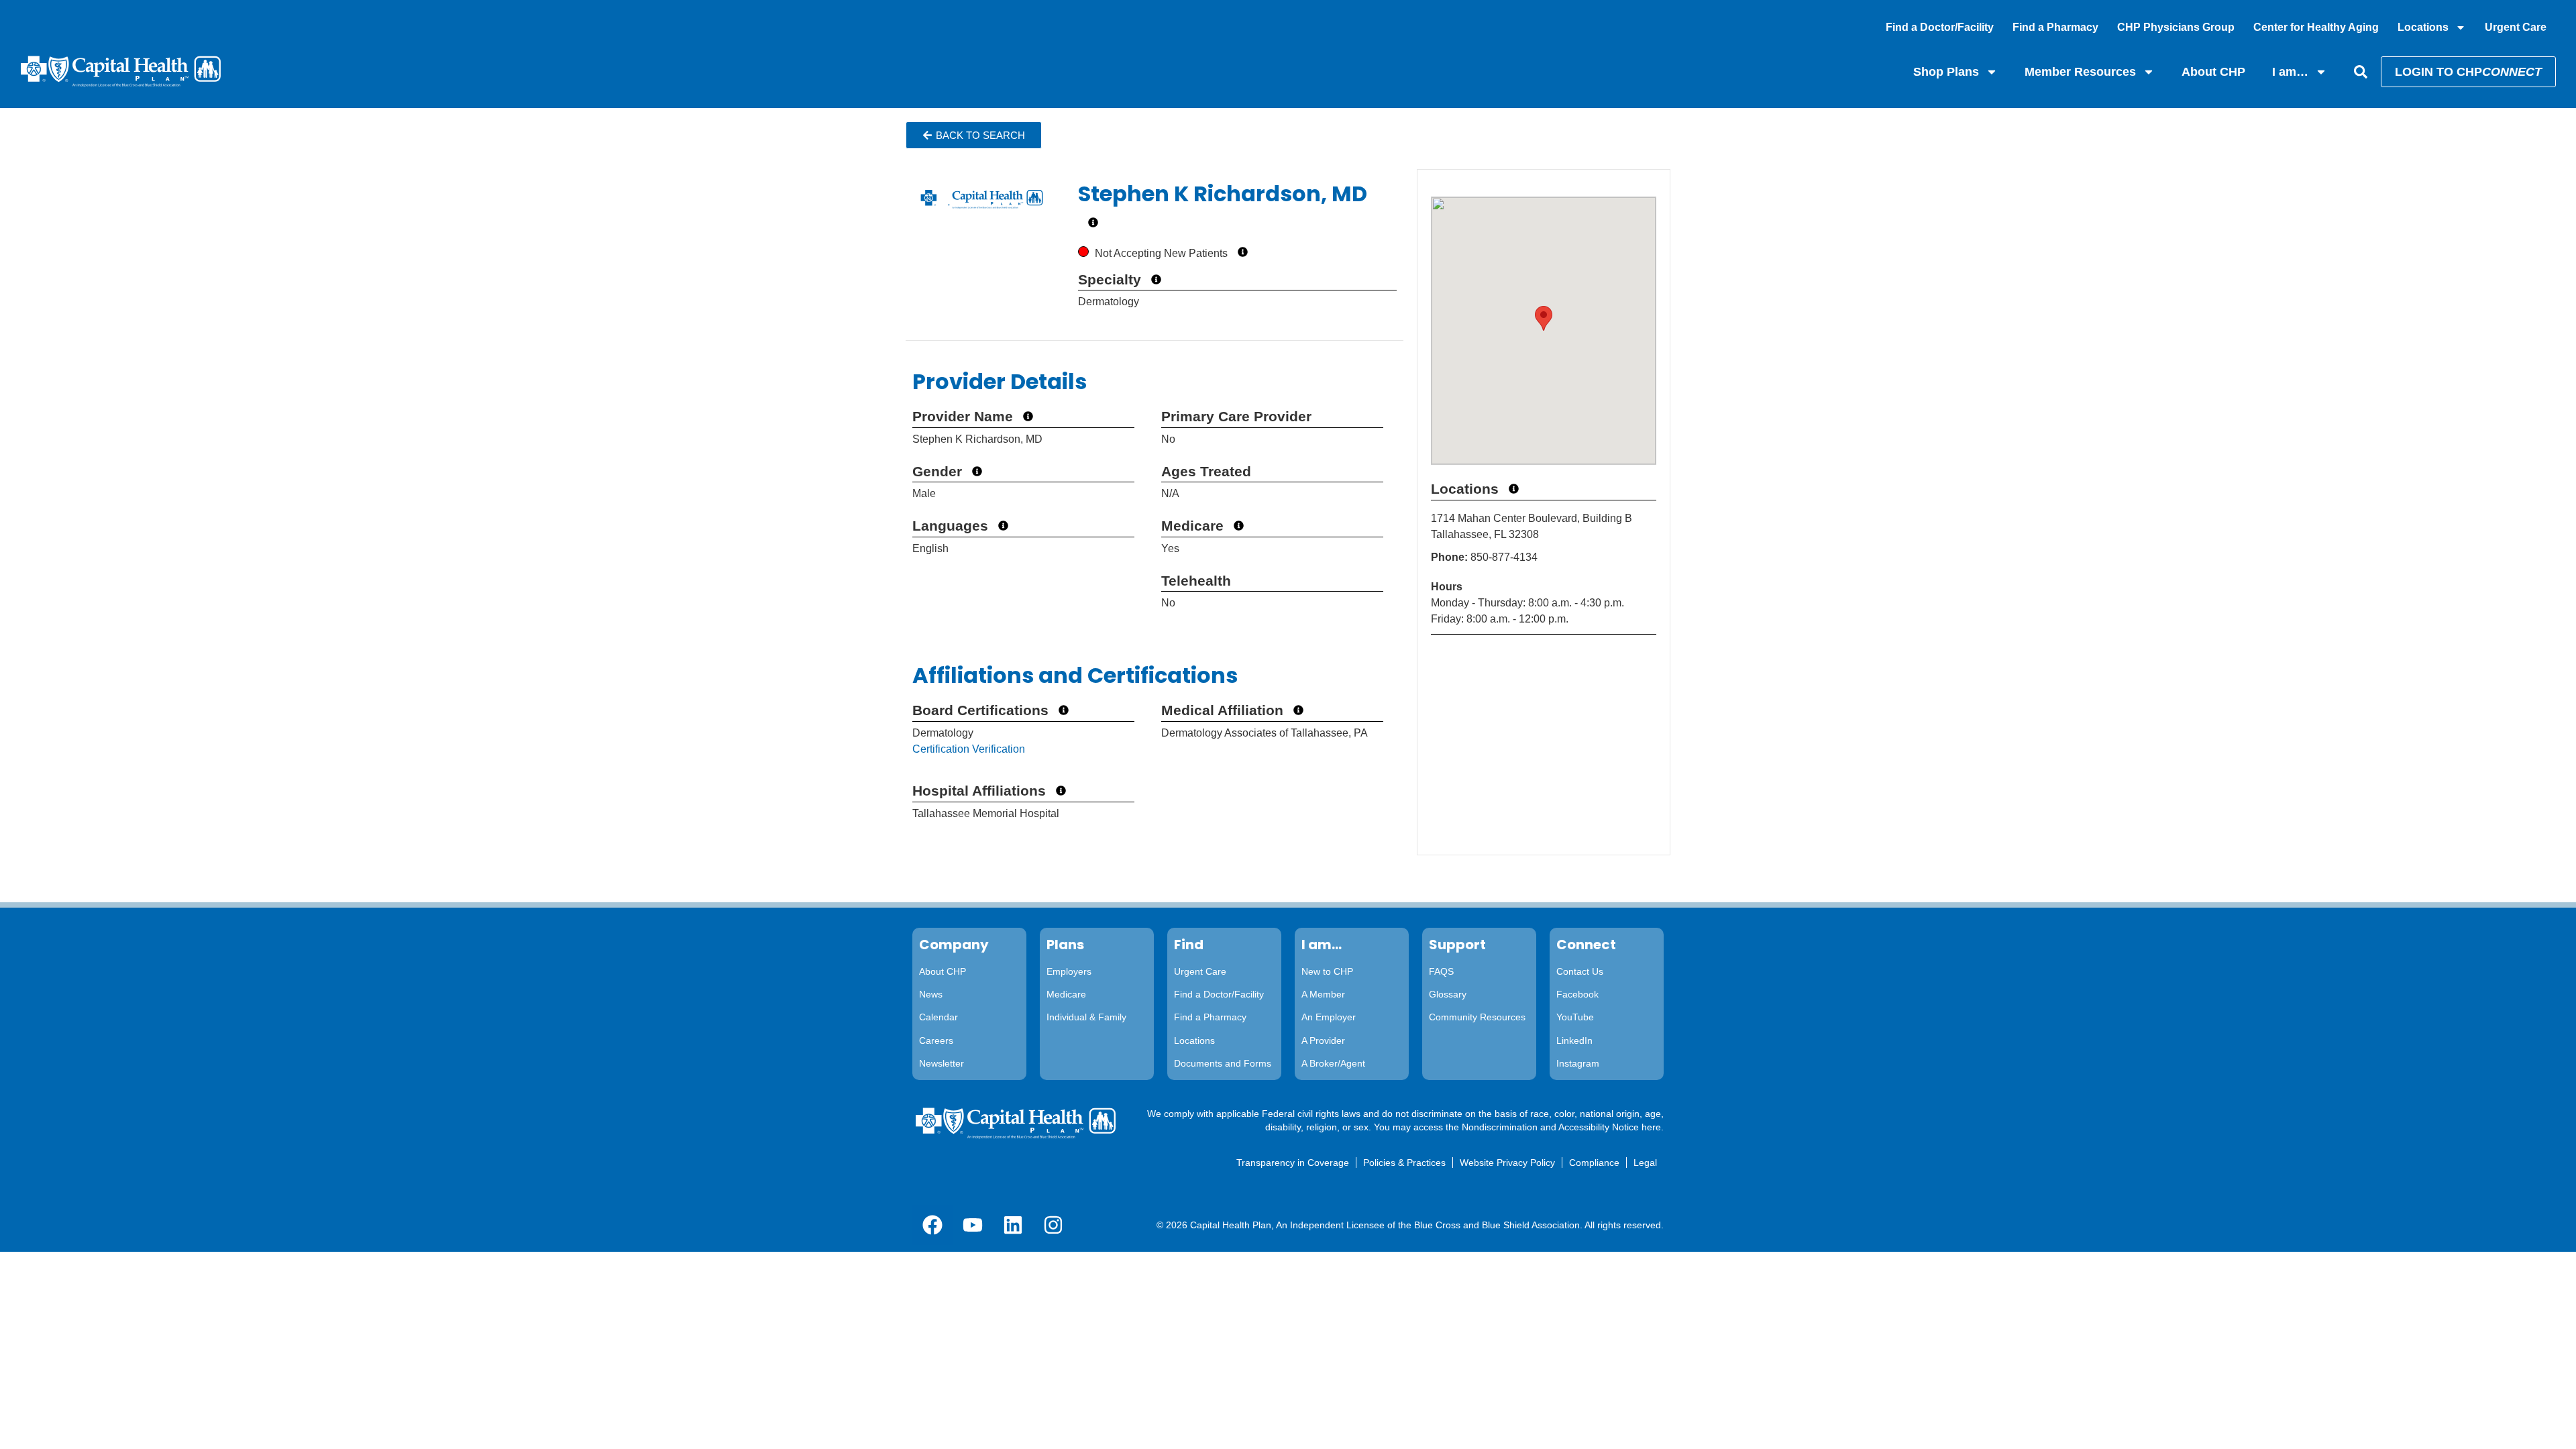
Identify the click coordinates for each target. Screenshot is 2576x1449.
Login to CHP (2468, 72)
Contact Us (1580, 971)
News (931, 994)
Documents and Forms (1223, 1063)
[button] (974, 135)
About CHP (2213, 72)
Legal (1645, 1163)
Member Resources (2080, 72)
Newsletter (942, 1063)
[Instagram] (1053, 1225)
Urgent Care (2516, 27)
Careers (936, 1040)
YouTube (1575, 1017)
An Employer (1329, 1017)
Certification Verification (969, 749)
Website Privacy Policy (1507, 1163)
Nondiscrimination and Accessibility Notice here (1561, 1127)
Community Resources (1477, 1017)
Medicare (1066, 994)
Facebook (1577, 994)
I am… (2290, 72)
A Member (1323, 994)
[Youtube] (973, 1225)
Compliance (1594, 1163)
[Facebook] (932, 1225)
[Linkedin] (1013, 1225)
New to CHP (1327, 971)
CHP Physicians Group (2176, 27)
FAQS (1441, 971)
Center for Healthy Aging (2316, 27)
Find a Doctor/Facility (1940, 27)
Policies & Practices (1404, 1163)
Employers (1069, 971)
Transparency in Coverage (1293, 1163)
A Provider (1323, 1040)
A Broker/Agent (1333, 1063)
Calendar (938, 1017)
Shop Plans (1946, 72)
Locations (2423, 27)
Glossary (1448, 994)
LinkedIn (1574, 1040)
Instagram (1578, 1063)
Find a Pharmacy (2055, 27)
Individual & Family (1086, 1017)
